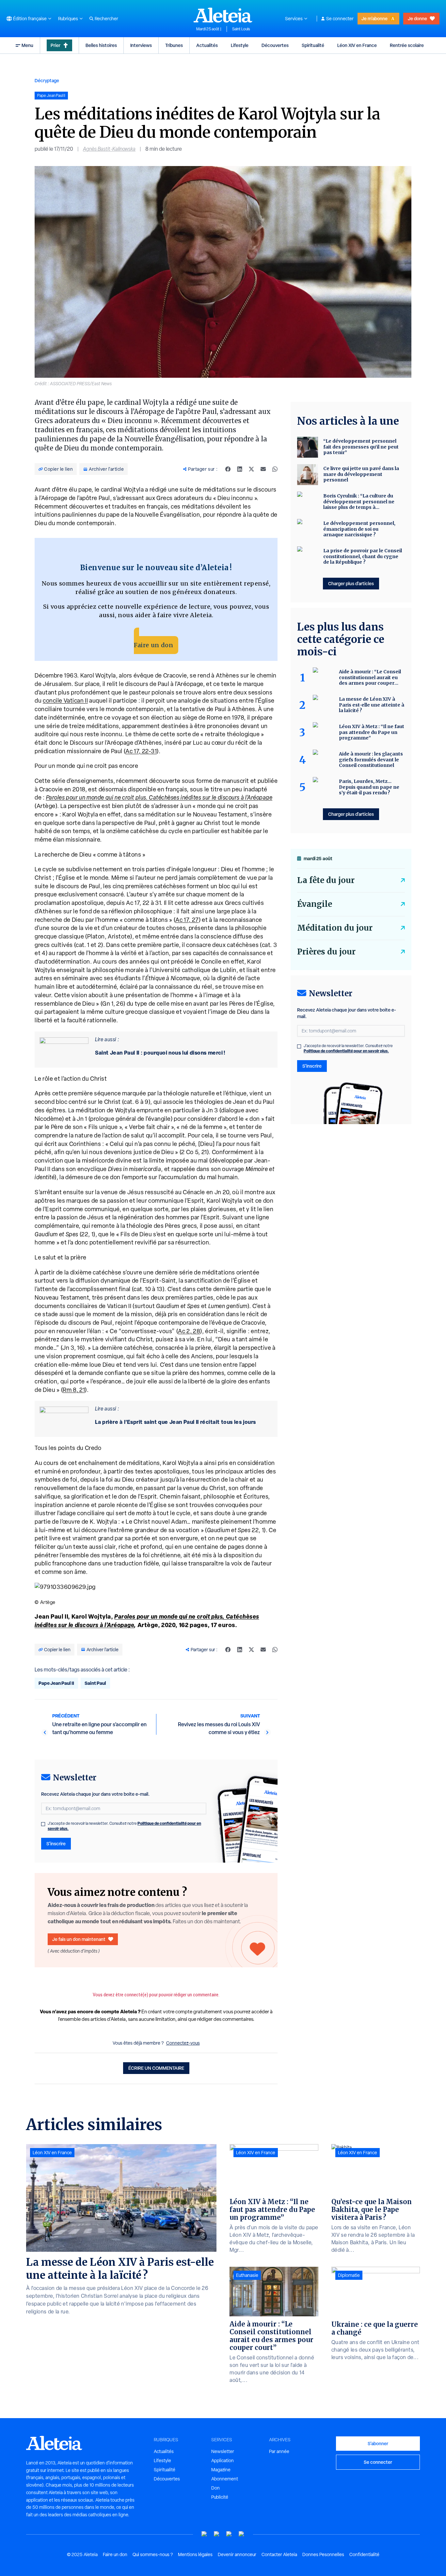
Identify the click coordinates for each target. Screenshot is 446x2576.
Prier (56, 45)
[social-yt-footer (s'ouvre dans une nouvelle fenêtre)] (204, 2534)
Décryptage (47, 80)
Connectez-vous (183, 2043)
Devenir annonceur (237, 2554)
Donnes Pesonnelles (323, 2554)
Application (223, 2461)
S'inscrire (56, 1844)
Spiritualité (313, 45)
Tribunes (174, 45)
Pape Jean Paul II (56, 1683)
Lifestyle (240, 45)
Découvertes (275, 45)
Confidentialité (364, 2554)
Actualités (207, 45)
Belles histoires (101, 45)
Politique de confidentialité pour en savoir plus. (346, 1051)
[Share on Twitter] (251, 469)
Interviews (141, 45)
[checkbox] (43, 1824)
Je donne (417, 18)
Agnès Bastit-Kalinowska (109, 149)
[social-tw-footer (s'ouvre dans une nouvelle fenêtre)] (229, 2534)
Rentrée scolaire (407, 45)
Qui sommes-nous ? (153, 2554)
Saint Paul (95, 1683)
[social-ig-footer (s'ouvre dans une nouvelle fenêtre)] (242, 2534)
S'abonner (378, 2443)
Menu (27, 45)
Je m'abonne (374, 18)
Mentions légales (195, 2554)
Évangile (315, 904)
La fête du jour (326, 880)
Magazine (221, 2470)
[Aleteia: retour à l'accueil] (223, 15)
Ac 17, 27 (187, 920)
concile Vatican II (65, 701)
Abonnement (225, 2479)
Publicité (220, 2497)
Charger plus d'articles (351, 583)
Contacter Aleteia (279, 2554)
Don (215, 2488)
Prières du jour (326, 952)
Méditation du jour (335, 928)
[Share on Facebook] (228, 469)
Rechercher (106, 19)
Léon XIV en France (357, 45)
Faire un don (153, 645)
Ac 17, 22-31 (141, 751)
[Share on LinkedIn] (240, 469)
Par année (279, 2451)
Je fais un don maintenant (79, 1939)
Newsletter (223, 2451)
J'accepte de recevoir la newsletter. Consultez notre (124, 1826)
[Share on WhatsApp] (275, 469)
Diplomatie (349, 2275)
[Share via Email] (263, 469)
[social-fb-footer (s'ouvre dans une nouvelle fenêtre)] (217, 2534)
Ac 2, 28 (189, 1331)
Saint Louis (241, 29)
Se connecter (340, 19)
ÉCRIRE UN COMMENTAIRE (156, 2068)
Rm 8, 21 (74, 1390)
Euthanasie (247, 2275)
